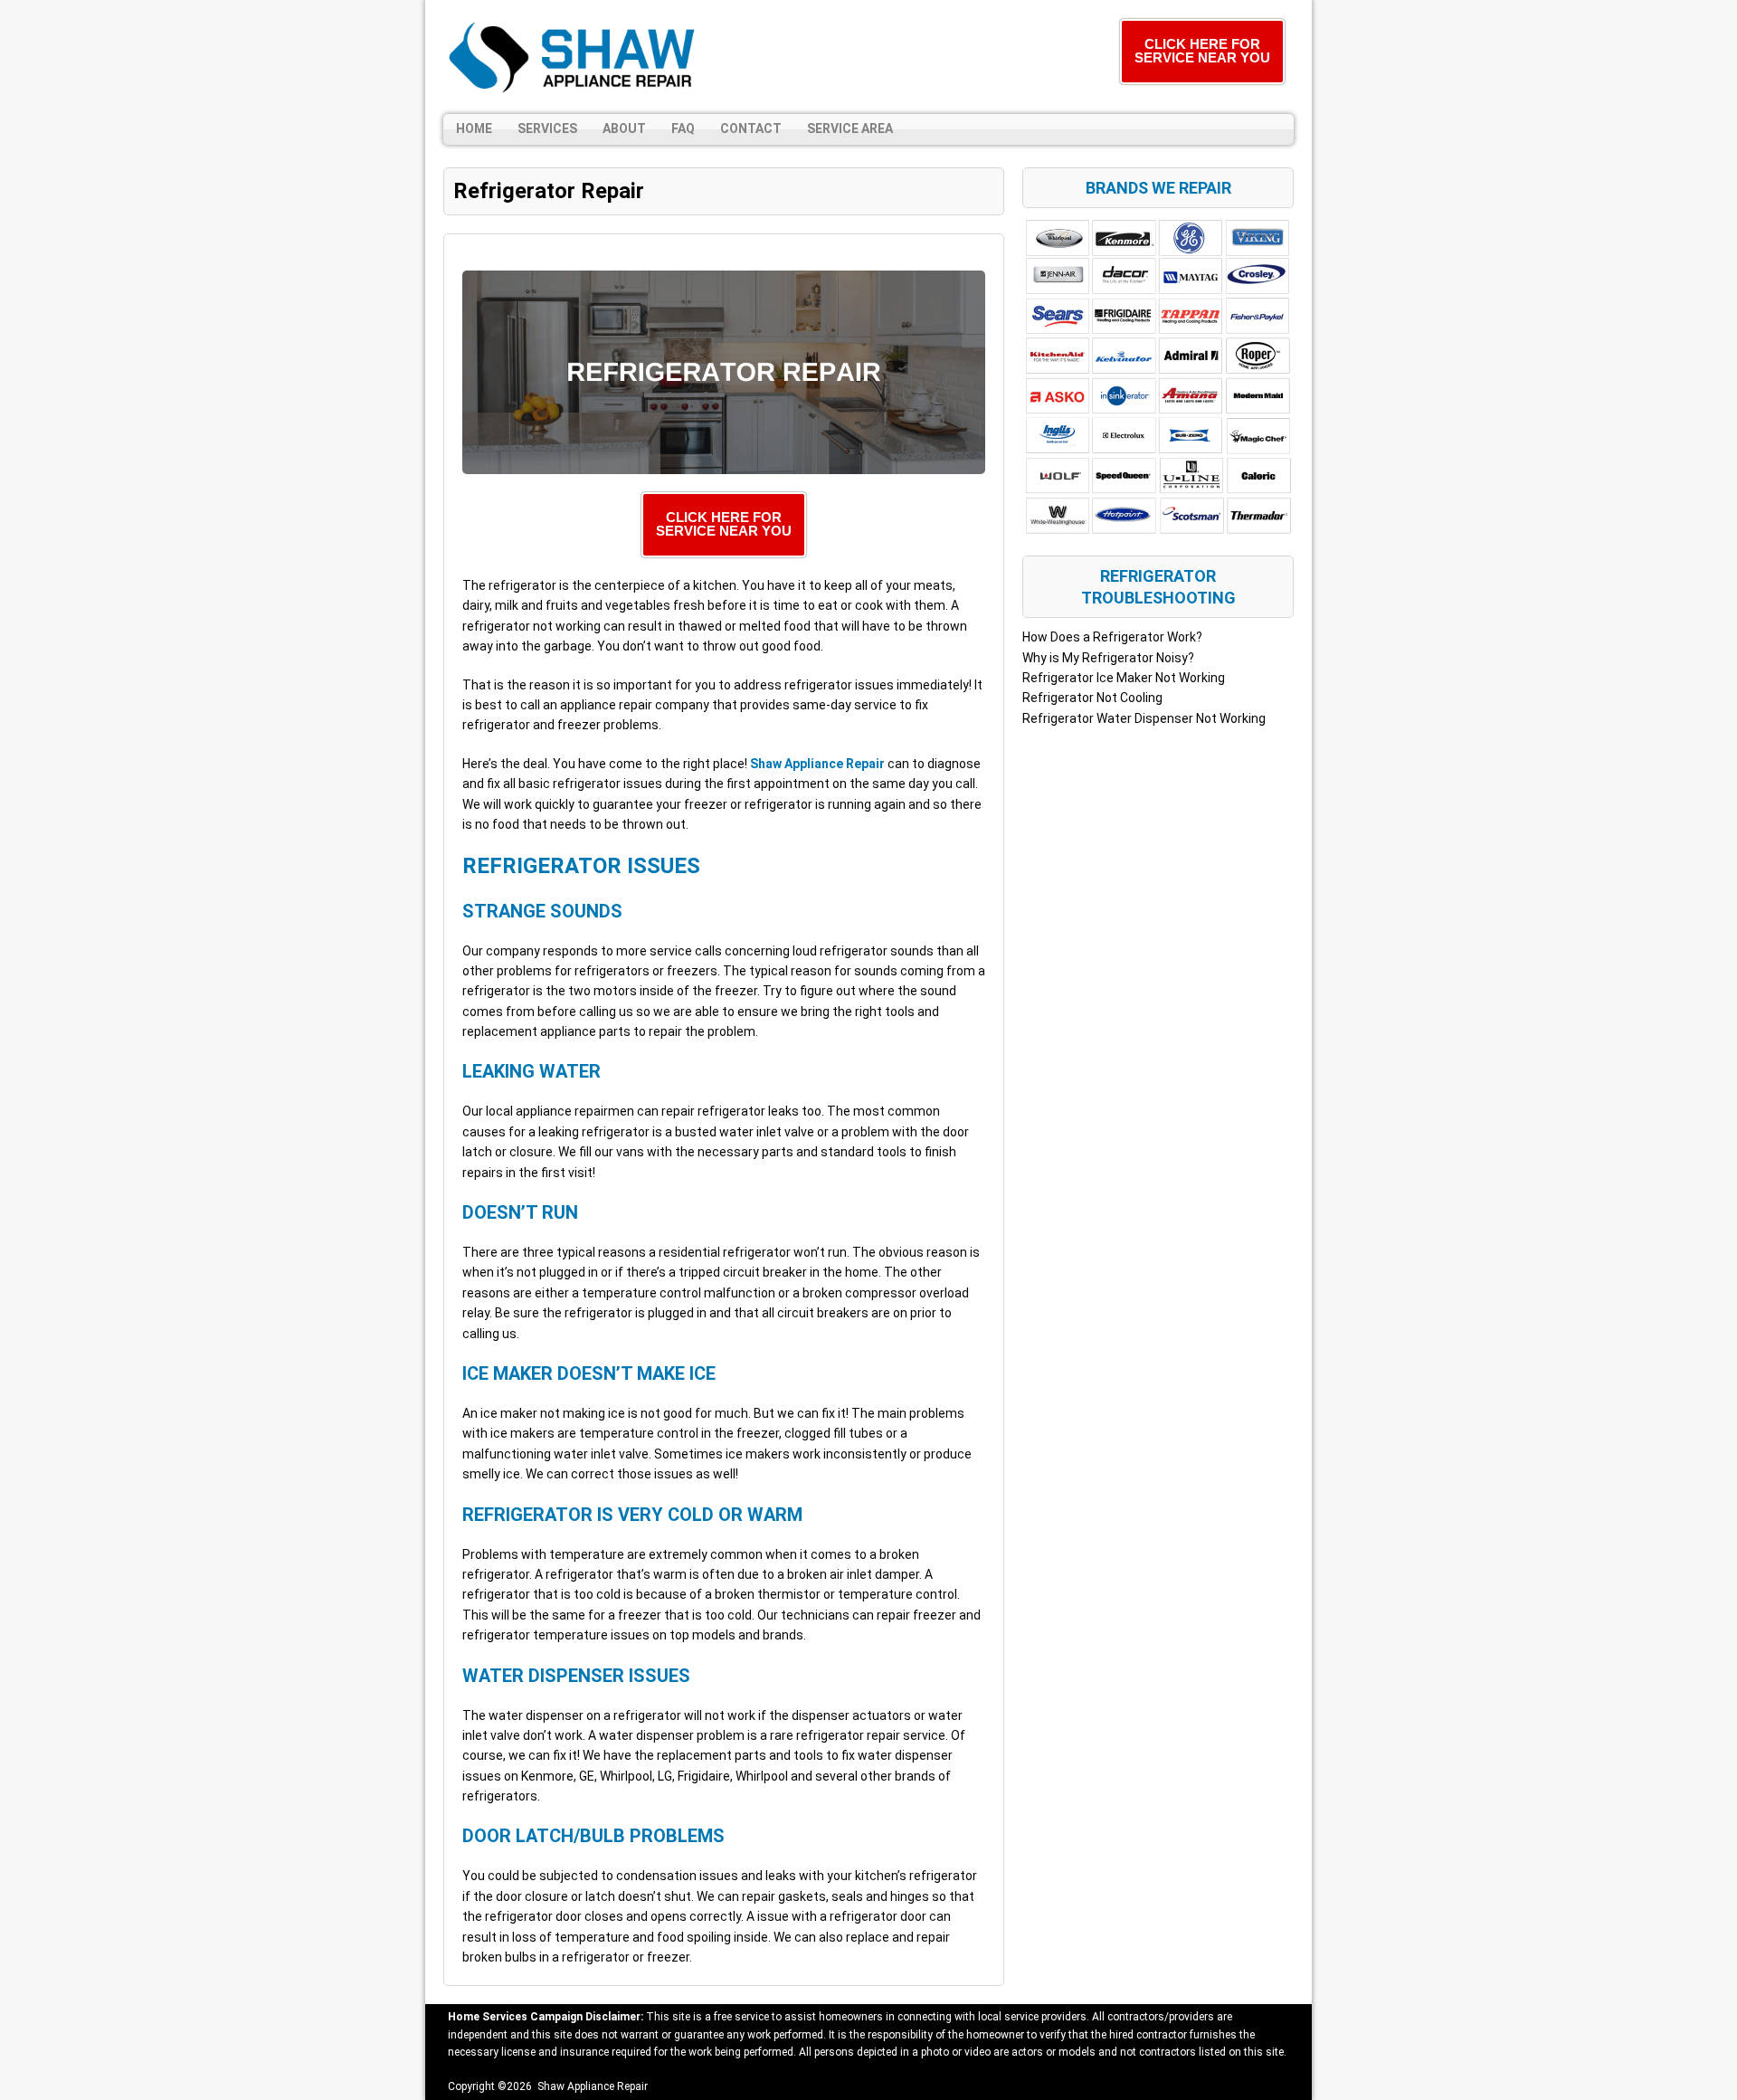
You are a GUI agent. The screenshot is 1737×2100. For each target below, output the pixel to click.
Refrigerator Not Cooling (1092, 698)
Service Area (850, 128)
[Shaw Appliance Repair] (574, 57)
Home (474, 128)
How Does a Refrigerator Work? (1112, 637)
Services (547, 128)
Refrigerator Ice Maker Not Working (1124, 678)
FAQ (683, 128)
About (624, 128)
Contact (751, 128)
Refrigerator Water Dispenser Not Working (1144, 718)
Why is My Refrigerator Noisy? (1108, 658)
